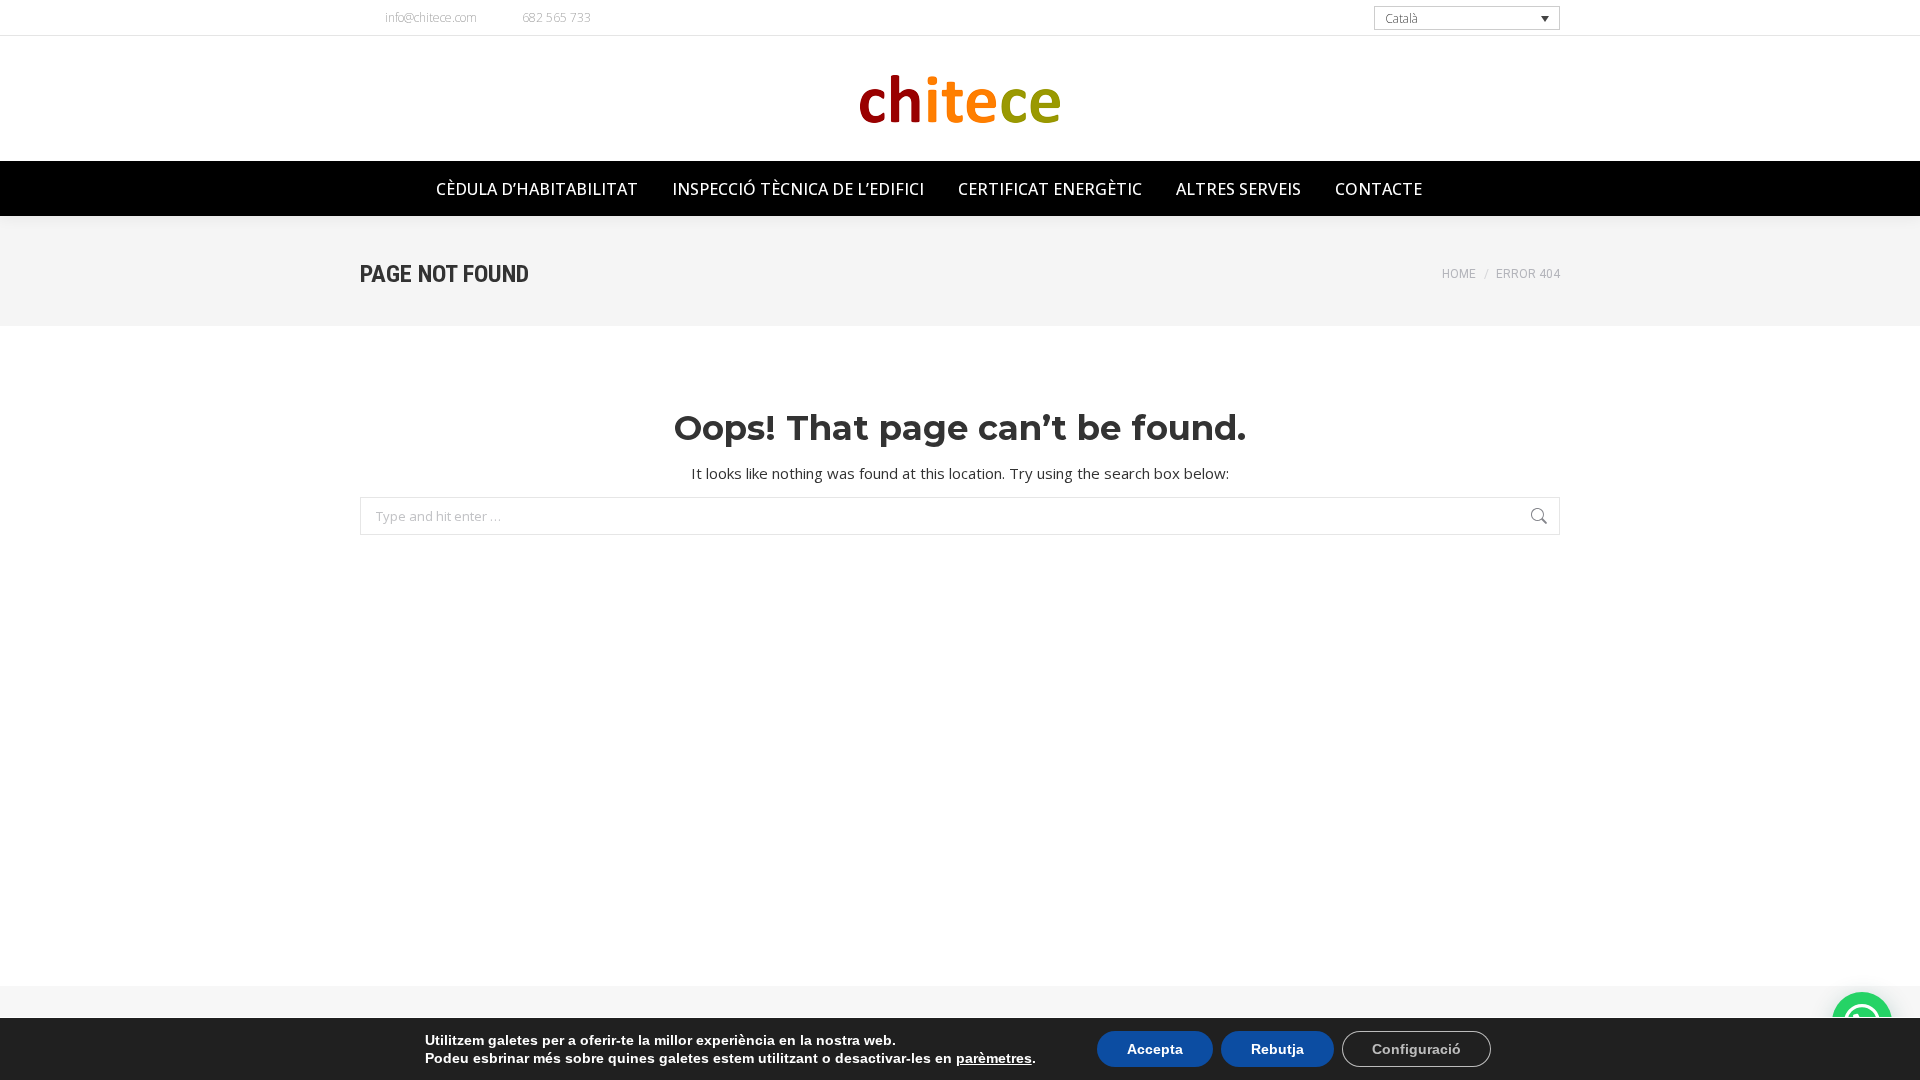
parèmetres (994, 1058)
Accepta (1155, 1049)
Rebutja (1277, 1049)
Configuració (1416, 1049)
